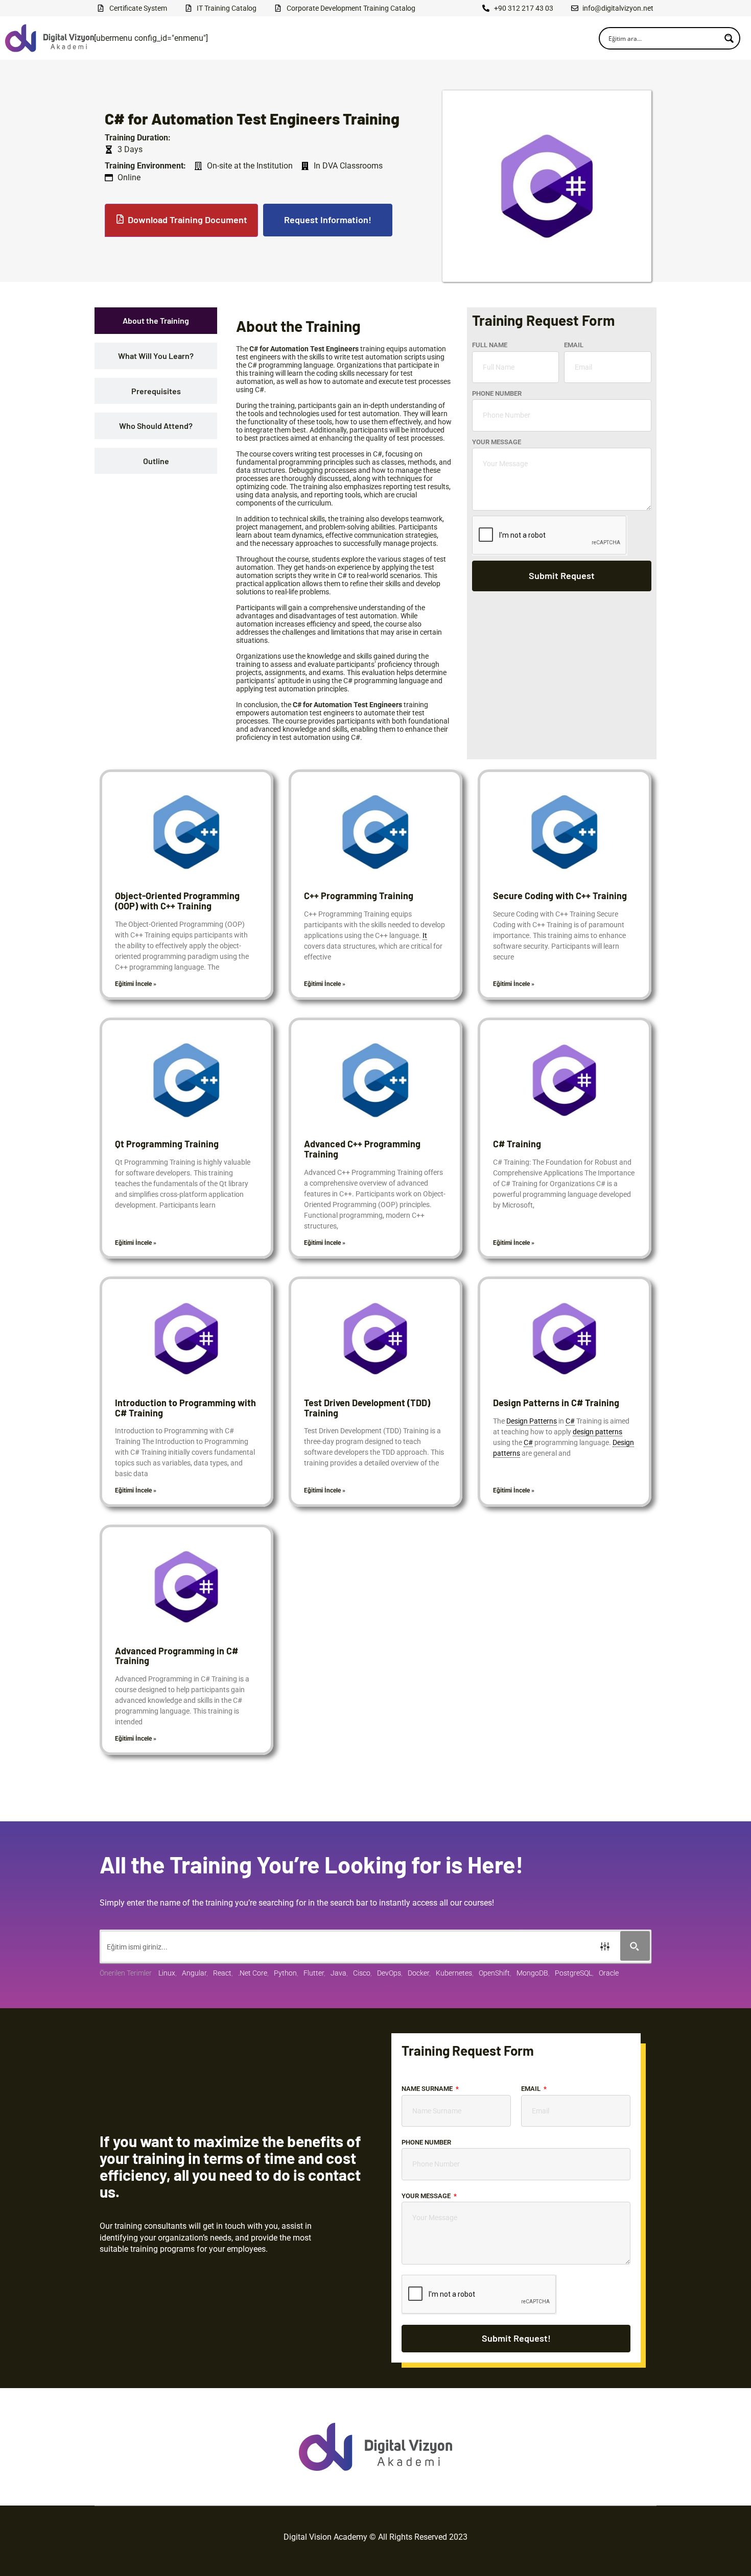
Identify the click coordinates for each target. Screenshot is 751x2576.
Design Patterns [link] (532, 1421)
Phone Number (497, 393)
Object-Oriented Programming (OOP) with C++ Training (177, 901)
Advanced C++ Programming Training (362, 1149)
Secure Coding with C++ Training (560, 896)
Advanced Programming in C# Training (177, 1656)
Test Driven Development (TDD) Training (367, 1408)
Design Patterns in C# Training (556, 1403)
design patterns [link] (597, 1432)
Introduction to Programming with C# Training (185, 1408)
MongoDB (532, 1973)
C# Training (517, 1144)
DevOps (389, 1973)
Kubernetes (454, 1973)
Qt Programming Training (167, 1144)
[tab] (156, 321)
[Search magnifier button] (729, 38)
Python (285, 1973)
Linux (167, 1973)
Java (338, 1973)
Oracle (609, 1973)
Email (574, 345)
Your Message (497, 442)
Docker (418, 1973)
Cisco (362, 1973)
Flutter (314, 1973)
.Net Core (253, 1973)
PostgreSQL (573, 1973)
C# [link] (570, 1421)
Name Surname (428, 2089)
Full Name (490, 345)
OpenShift (494, 1973)
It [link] (425, 935)
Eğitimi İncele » (136, 984)
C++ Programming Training (359, 896)
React (222, 1973)
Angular (194, 1973)
